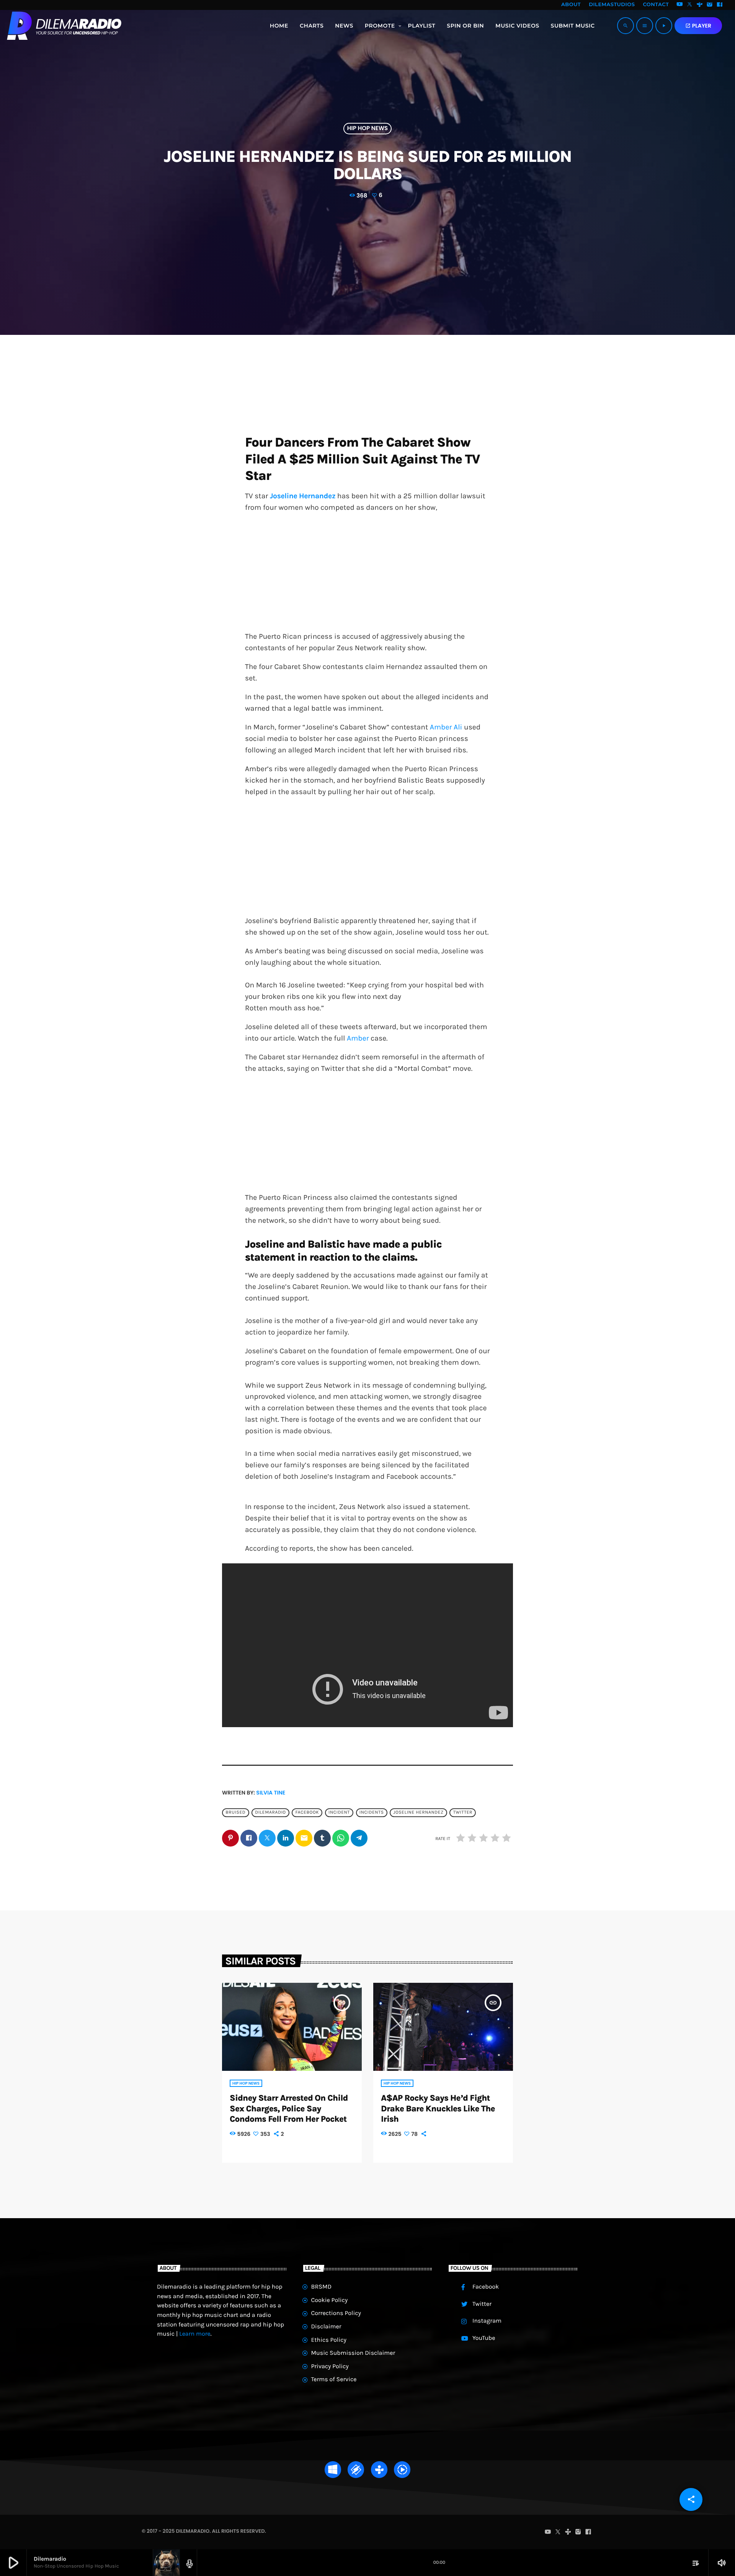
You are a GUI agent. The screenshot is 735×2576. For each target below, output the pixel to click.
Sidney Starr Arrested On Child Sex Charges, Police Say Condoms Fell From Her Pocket (289, 2109)
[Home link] (64, 26)
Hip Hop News (367, 129)
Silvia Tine (271, 1793)
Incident (339, 1812)
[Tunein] (700, 5)
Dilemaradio (270, 1812)
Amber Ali (447, 727)
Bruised (235, 1812)
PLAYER (698, 26)
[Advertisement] (367, 574)
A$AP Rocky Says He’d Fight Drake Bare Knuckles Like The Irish (438, 2109)
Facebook (307, 1812)
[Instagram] (710, 5)
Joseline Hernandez (418, 1812)
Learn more (195, 2334)
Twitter (463, 1812)
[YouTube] (679, 5)
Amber (359, 1038)
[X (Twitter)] (690, 5)
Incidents (372, 1812)
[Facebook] (720, 5)
